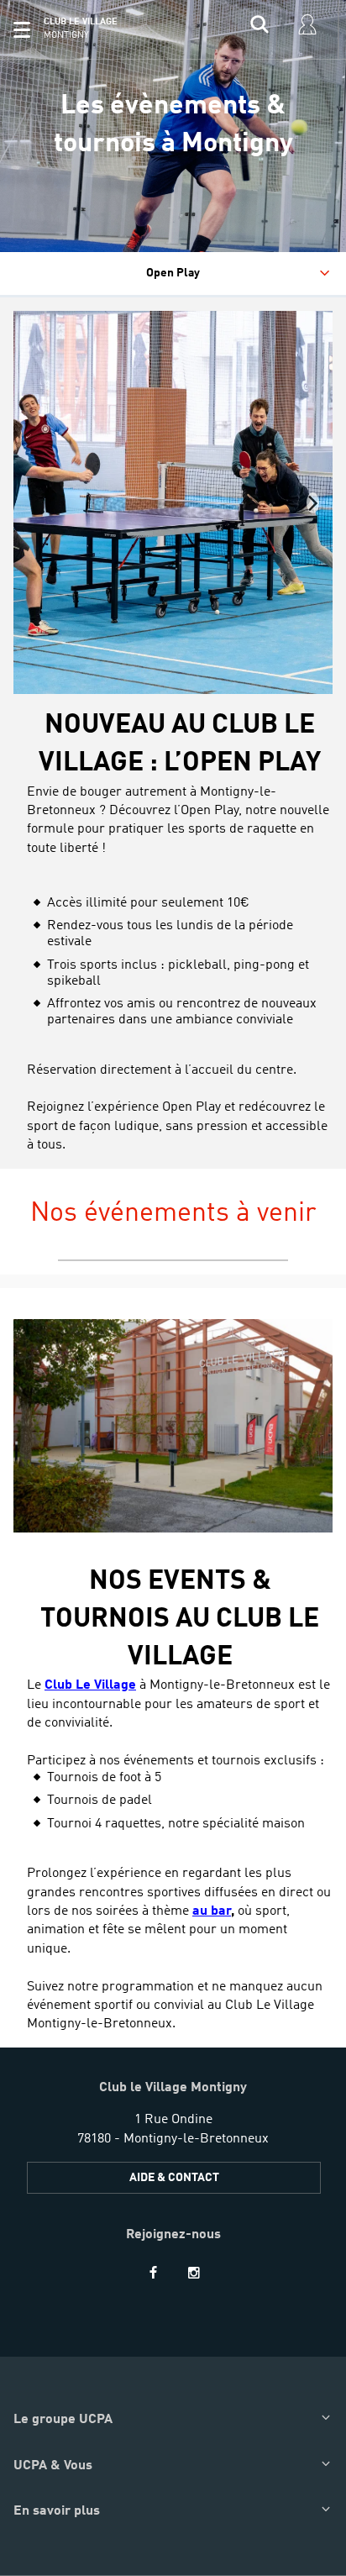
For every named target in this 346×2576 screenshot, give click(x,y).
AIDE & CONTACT (174, 2178)
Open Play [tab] (173, 273)
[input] (259, 29)
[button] (22, 29)
